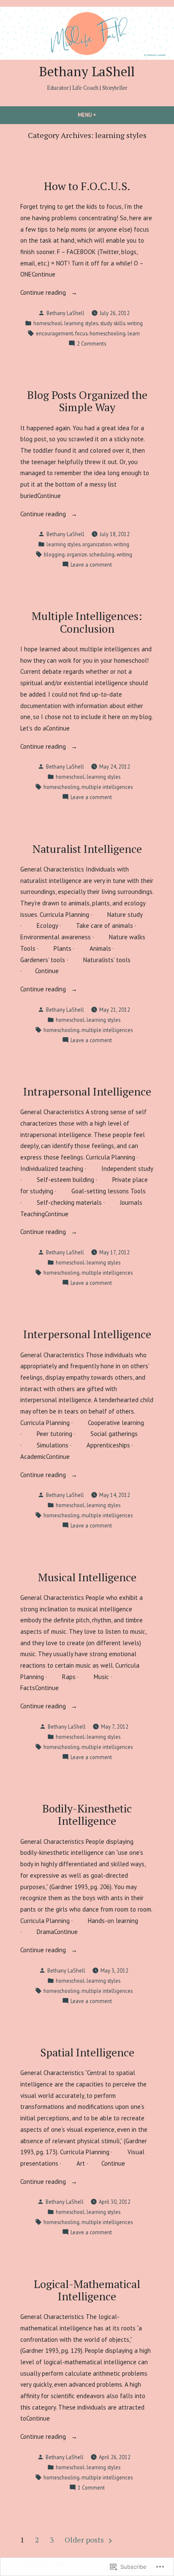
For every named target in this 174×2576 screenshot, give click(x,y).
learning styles (81, 323)
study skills (113, 323)
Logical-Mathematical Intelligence (87, 2290)
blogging (54, 554)
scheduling (102, 554)
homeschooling (107, 333)
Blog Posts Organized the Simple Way (87, 401)
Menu (101, 115)
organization (97, 544)
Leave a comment (91, 565)
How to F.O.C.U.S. (87, 186)
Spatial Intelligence (87, 2052)
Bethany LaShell (87, 71)
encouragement (54, 333)
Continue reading (44, 293)
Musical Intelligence (87, 1577)
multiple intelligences (107, 787)
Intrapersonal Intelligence (87, 1091)
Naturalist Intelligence (87, 849)
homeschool (48, 323)
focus (81, 333)
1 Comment (91, 2488)
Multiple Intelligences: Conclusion (87, 622)
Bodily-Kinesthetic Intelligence (87, 1814)
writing (135, 323)
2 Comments (91, 344)
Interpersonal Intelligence (87, 1334)
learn (134, 333)
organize (77, 554)
